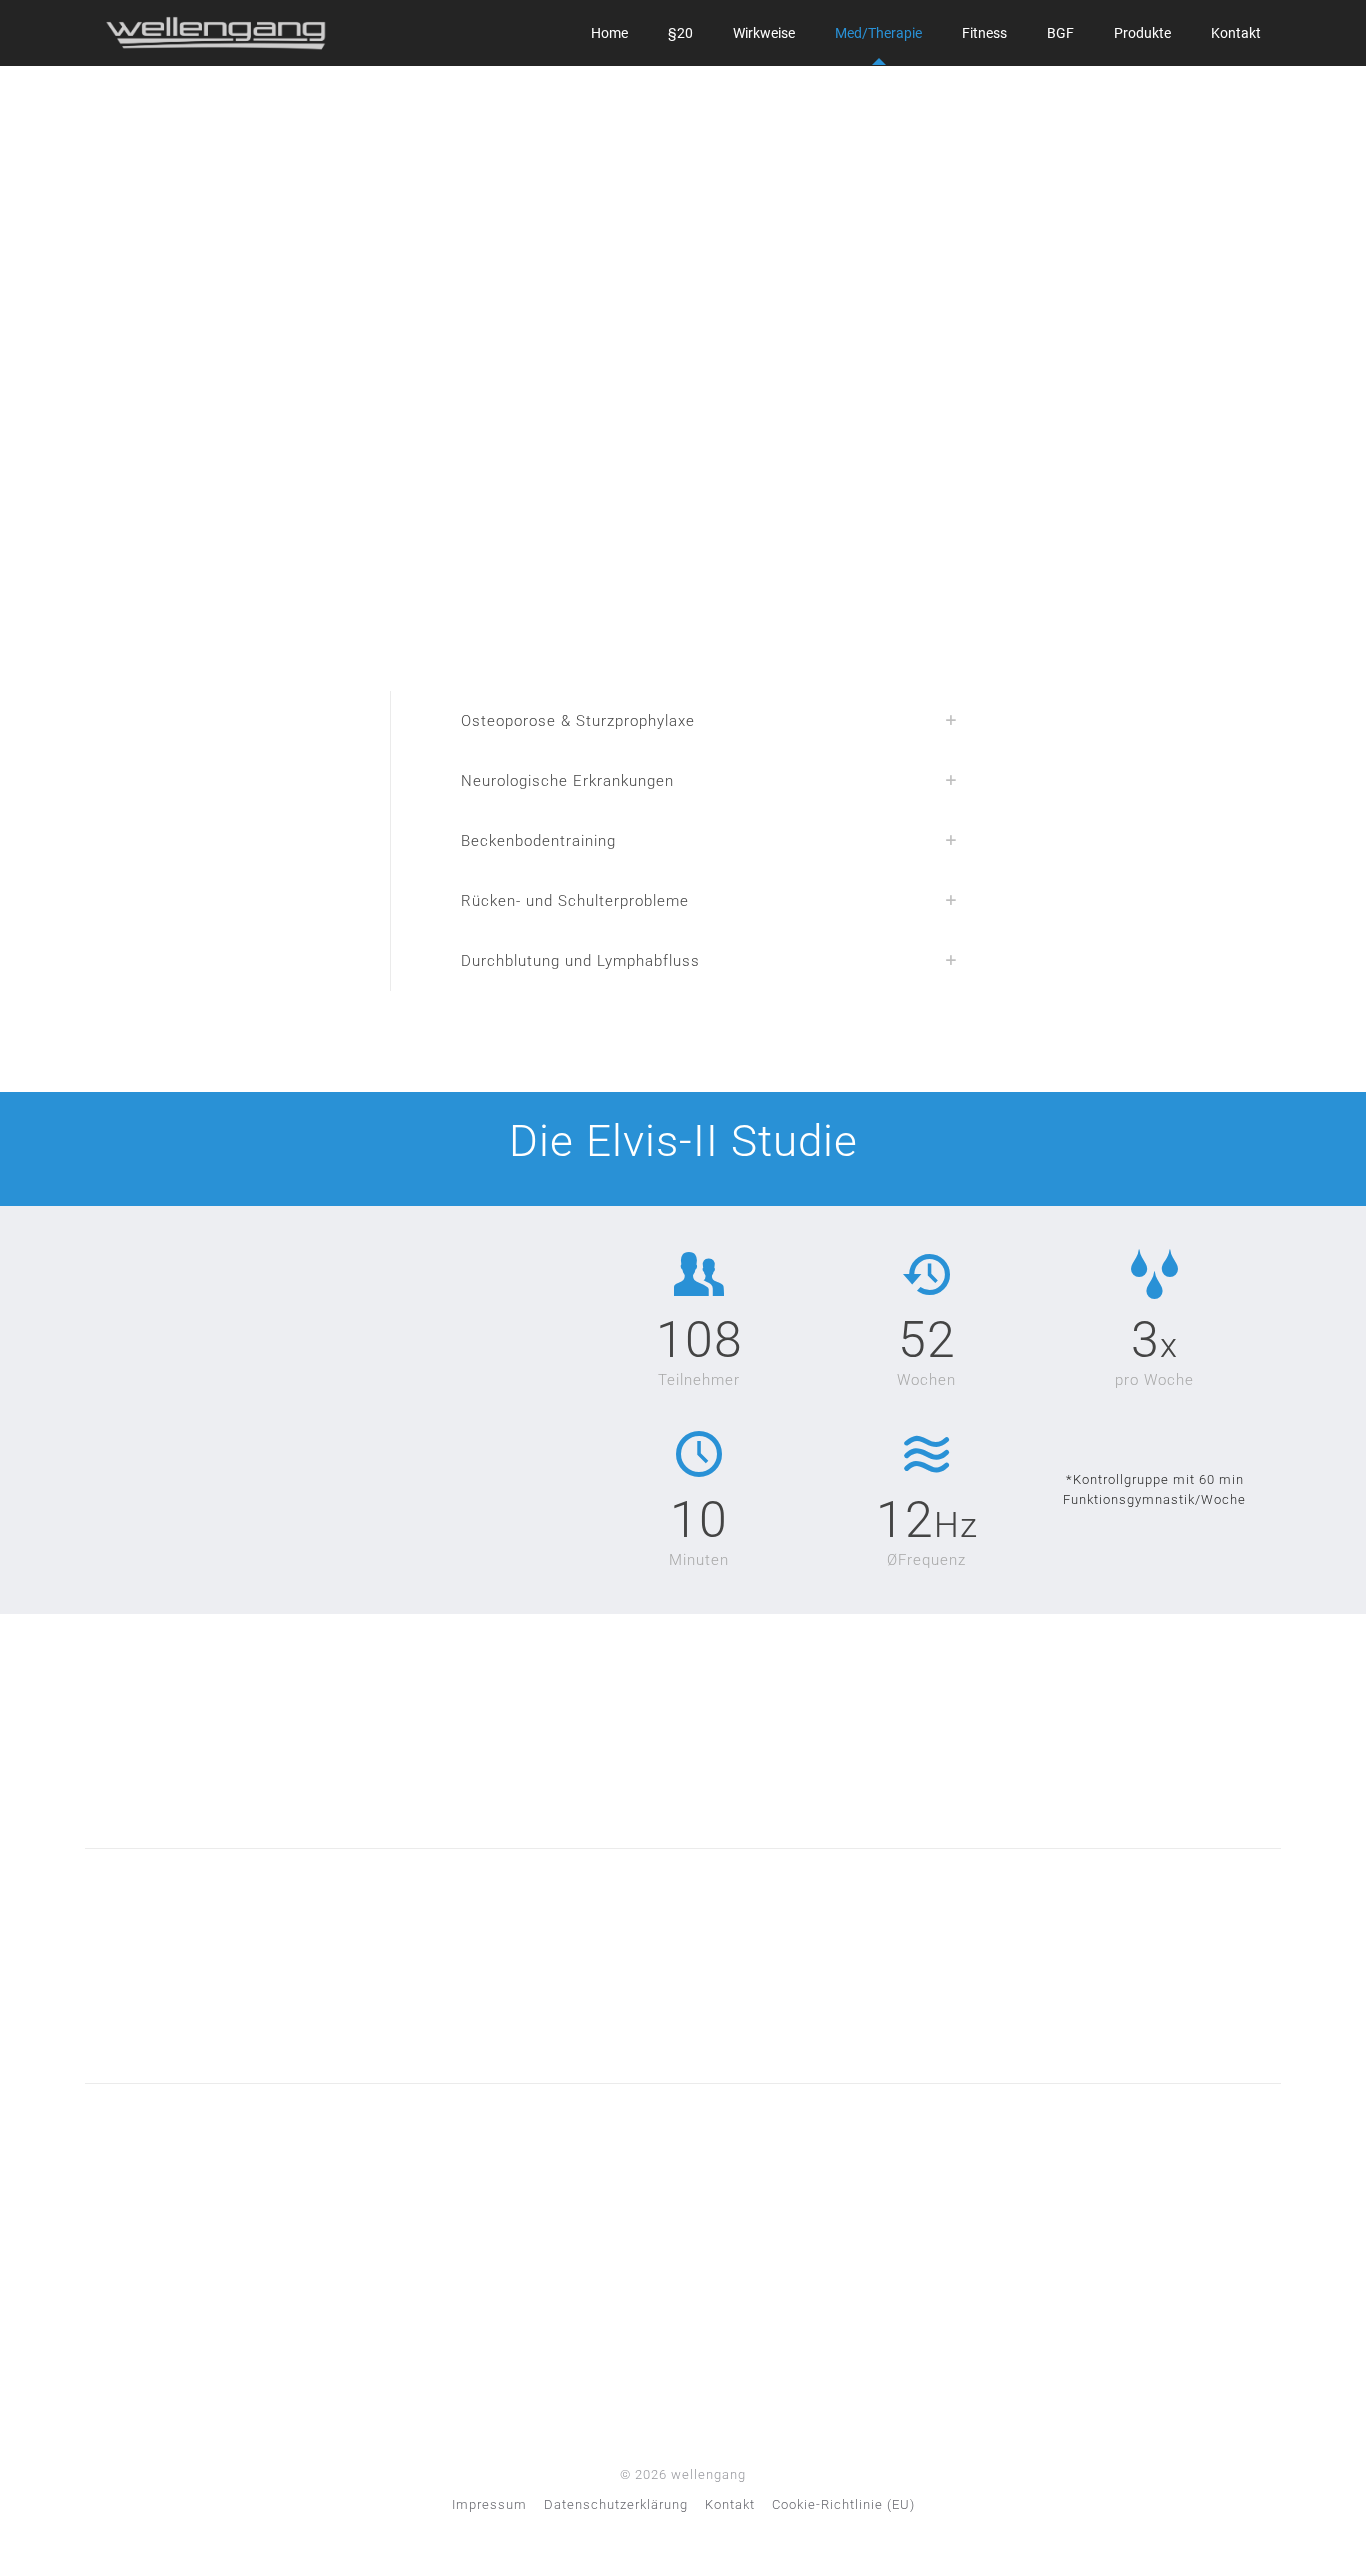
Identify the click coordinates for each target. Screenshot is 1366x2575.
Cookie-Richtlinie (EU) (843, 2504)
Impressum (489, 2504)
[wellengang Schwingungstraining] (216, 32)
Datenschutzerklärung (616, 2504)
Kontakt (730, 2504)
